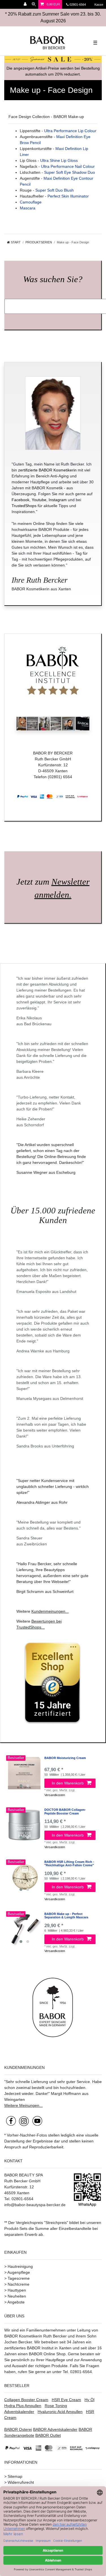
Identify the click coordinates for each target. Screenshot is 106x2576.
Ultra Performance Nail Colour (68, 166)
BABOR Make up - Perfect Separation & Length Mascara (66, 1916)
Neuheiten (17, 2296)
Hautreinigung (20, 2266)
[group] (24, 1773)
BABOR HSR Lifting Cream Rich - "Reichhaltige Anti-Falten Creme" (69, 1863)
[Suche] (34, 4)
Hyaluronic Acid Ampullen (60, 2412)
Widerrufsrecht (21, 2482)
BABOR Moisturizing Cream (65, 1758)
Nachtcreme (19, 2284)
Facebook (20, 500)
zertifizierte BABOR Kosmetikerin (47, 470)
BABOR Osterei (18, 2429)
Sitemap (15, 2476)
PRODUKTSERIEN (39, 242)
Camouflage (31, 202)
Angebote (16, 2302)
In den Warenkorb (68, 1783)
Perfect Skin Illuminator (68, 196)
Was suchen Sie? (53, 279)
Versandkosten (55, 1795)
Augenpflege (19, 2272)
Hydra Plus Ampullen (23, 2406)
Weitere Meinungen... (23, 2105)
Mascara (28, 208)
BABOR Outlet (48, 2435)
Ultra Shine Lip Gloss (59, 160)
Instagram (58, 500)
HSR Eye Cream (66, 2400)
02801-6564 (80, 5)
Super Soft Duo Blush (55, 190)
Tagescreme (19, 2278)
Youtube (39, 500)
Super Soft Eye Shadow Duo (70, 172)
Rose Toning (56, 2406)
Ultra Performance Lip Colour (70, 131)
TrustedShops (24, 506)
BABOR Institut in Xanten (49, 2348)
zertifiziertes (15, 2348)
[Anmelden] (26, 4)
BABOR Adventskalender (55, 2429)
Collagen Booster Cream (26, 2400)
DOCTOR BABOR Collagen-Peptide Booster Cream (65, 1811)
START (15, 242)
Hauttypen (17, 2290)
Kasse (98, 5)
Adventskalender (19, 2412)
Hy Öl (89, 2400)
